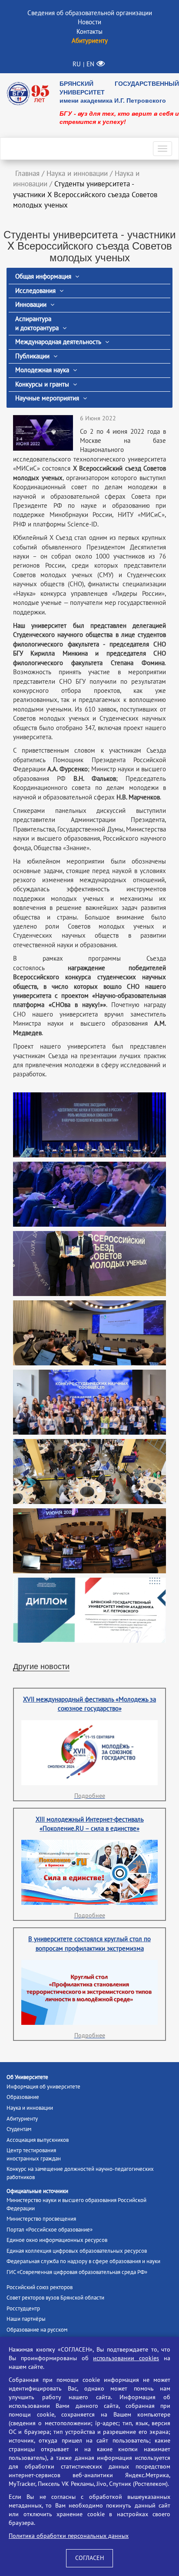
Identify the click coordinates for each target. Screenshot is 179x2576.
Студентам (19, 2129)
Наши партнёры (26, 2319)
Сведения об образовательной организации (90, 13)
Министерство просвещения (41, 2219)
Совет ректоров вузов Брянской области (55, 2298)
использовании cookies (126, 2358)
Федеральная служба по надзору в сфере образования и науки (83, 2261)
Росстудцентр (23, 2309)
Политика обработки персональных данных (69, 2536)
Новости (89, 22)
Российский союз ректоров (40, 2287)
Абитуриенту (22, 2119)
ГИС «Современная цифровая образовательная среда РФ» (77, 2272)
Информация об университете (43, 2087)
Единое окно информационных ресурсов (57, 2240)
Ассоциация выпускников (38, 2140)
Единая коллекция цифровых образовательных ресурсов (77, 2251)
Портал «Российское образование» (50, 2230)
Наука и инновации (30, 2108)
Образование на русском (37, 2330)
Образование (23, 2097)
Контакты (89, 32)
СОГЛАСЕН (89, 2558)
